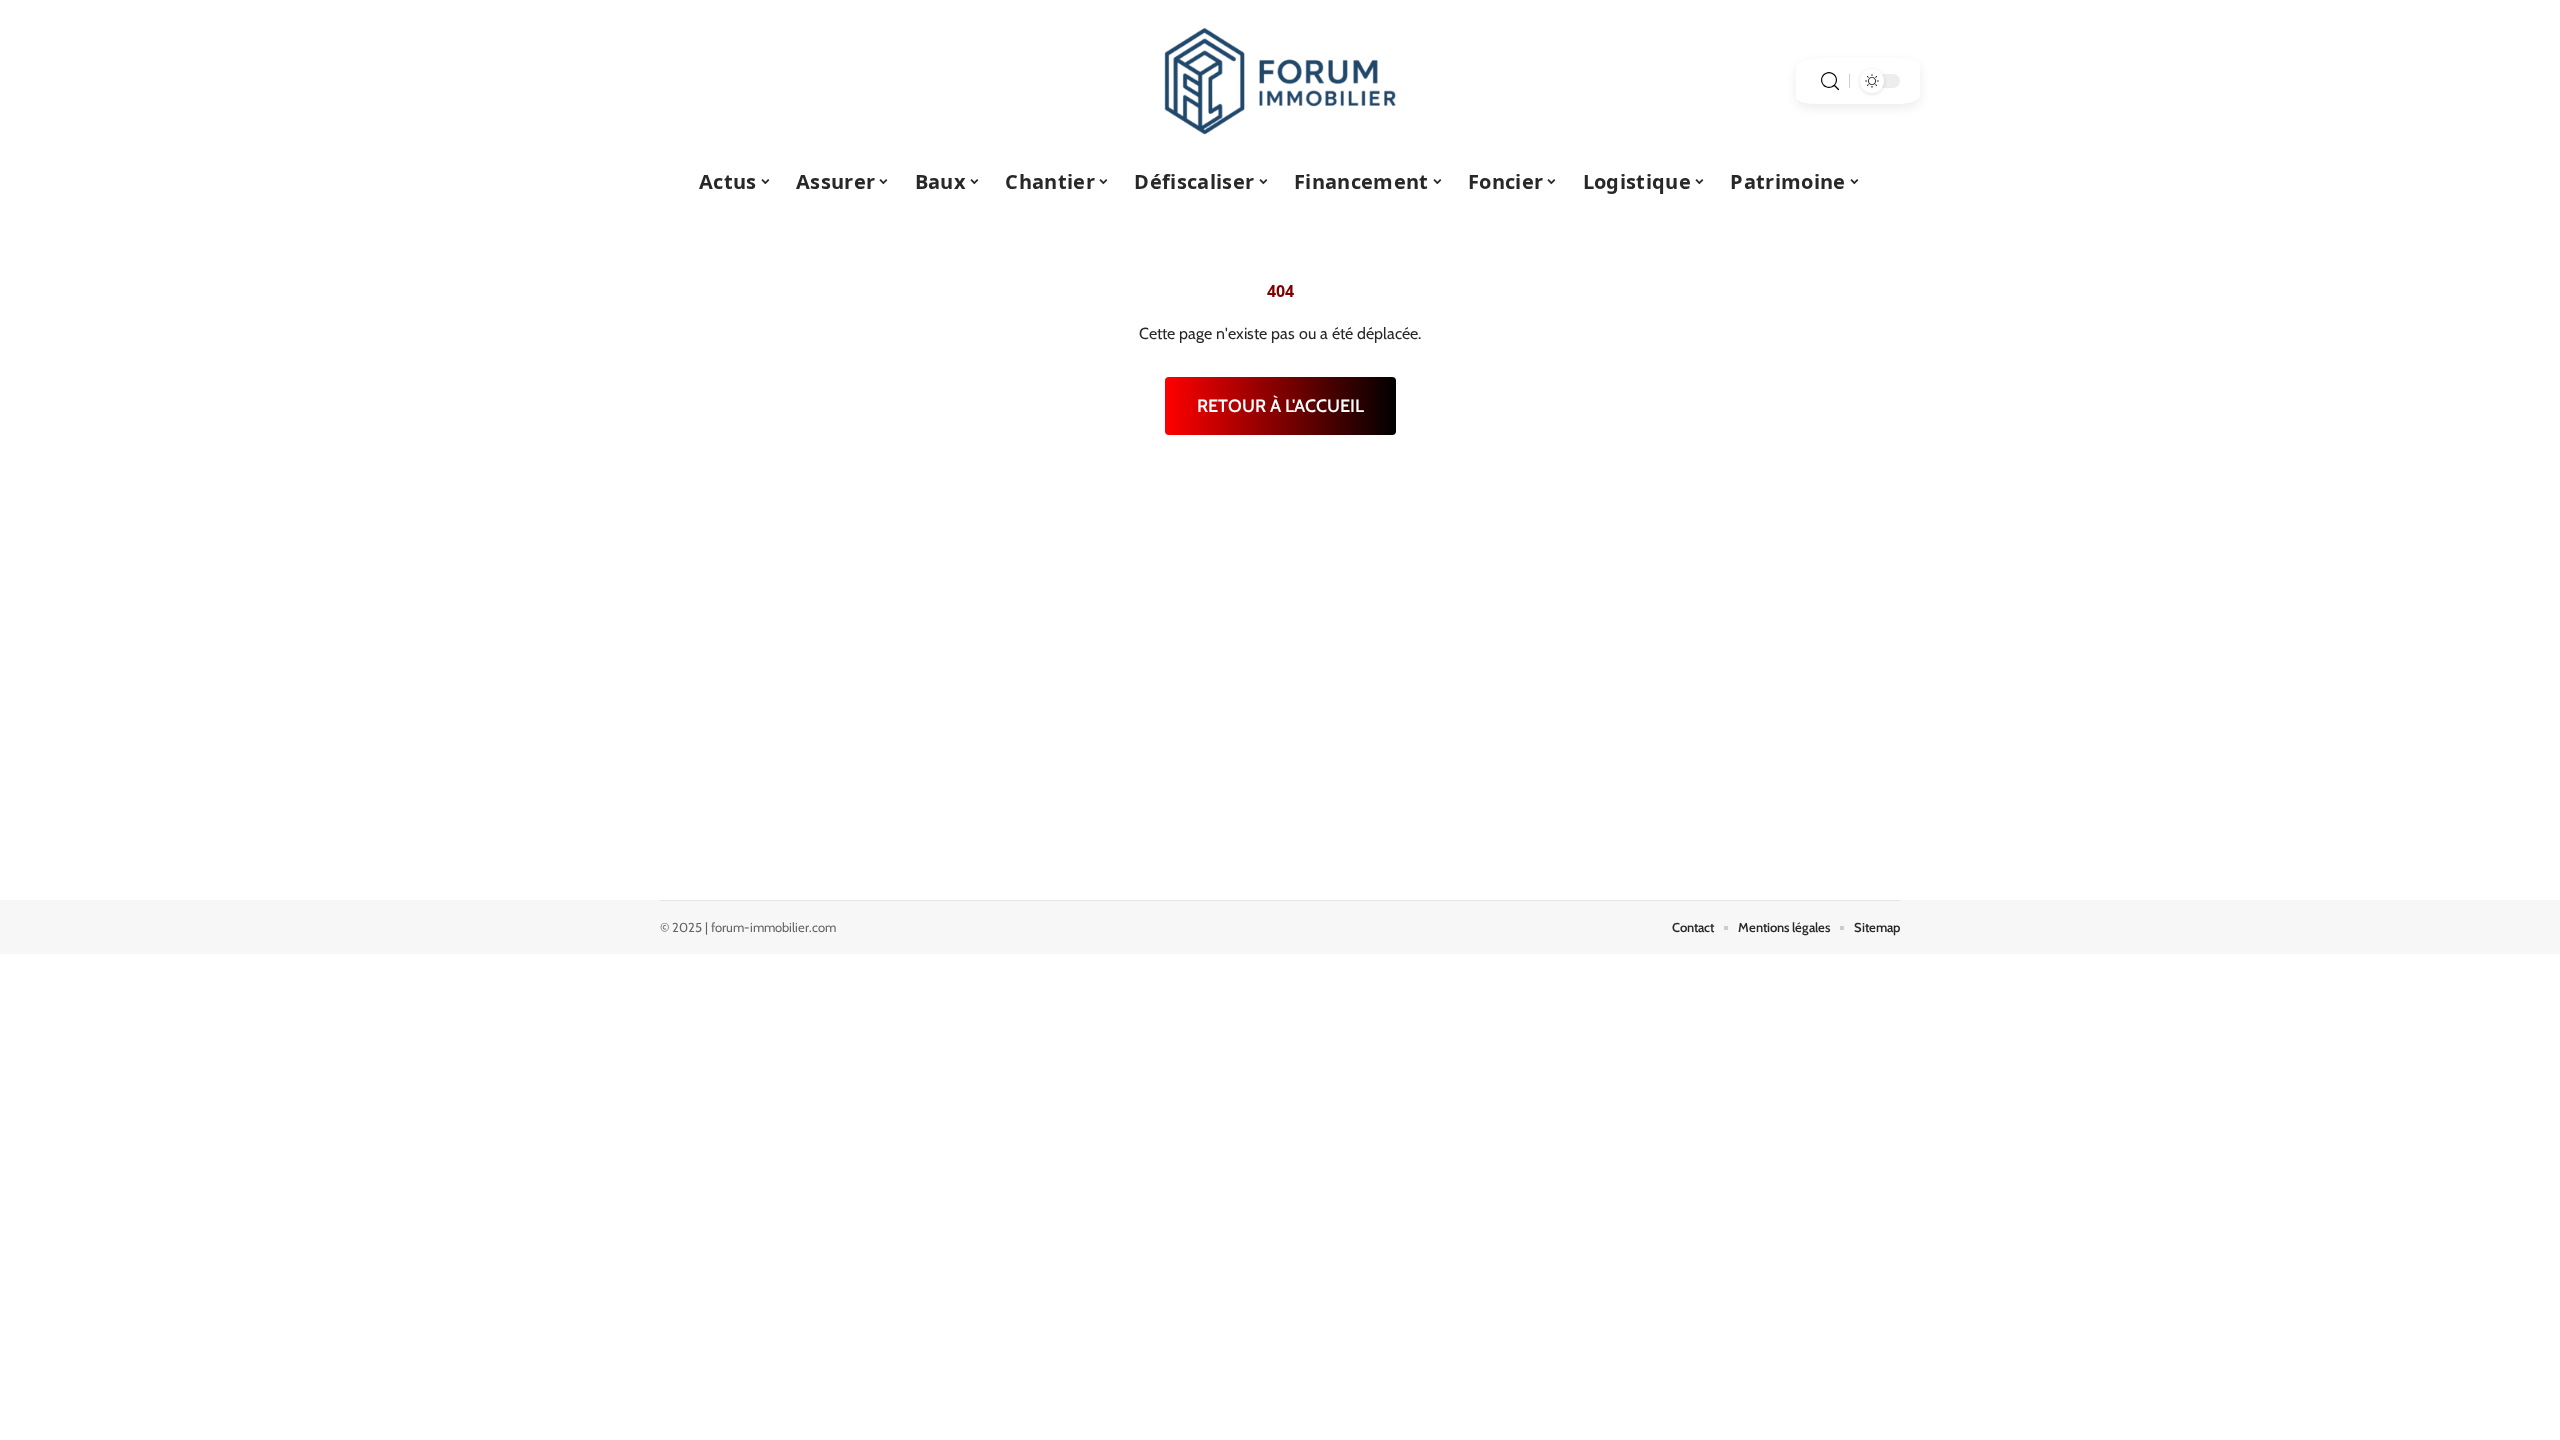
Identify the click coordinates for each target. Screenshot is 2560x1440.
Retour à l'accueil (1280, 406)
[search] (1830, 81)
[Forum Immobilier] (1280, 81)
